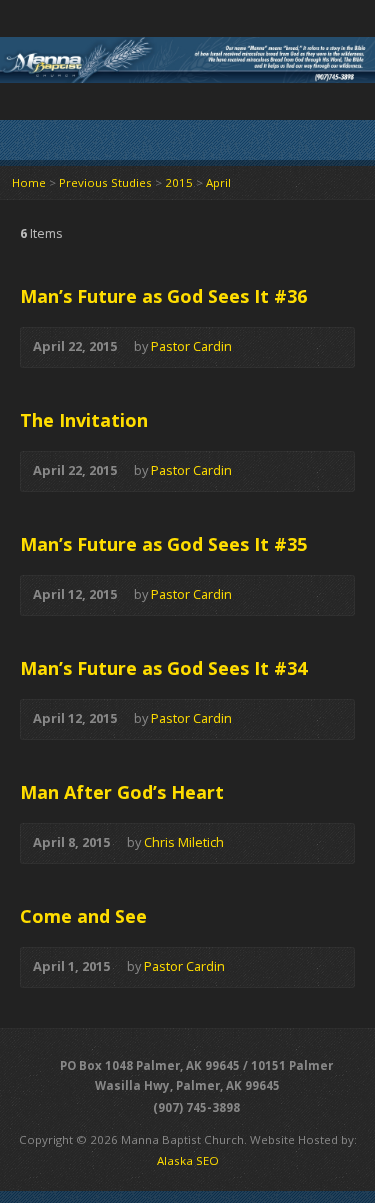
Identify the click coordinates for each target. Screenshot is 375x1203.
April (218, 182)
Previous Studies (105, 182)
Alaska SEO (188, 1160)
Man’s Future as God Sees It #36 (163, 296)
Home (29, 182)
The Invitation (84, 420)
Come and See (83, 916)
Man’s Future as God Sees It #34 (163, 668)
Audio (261, 347)
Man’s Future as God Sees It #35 (163, 544)
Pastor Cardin (191, 346)
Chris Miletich (184, 842)
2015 (179, 182)
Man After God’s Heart (122, 792)
